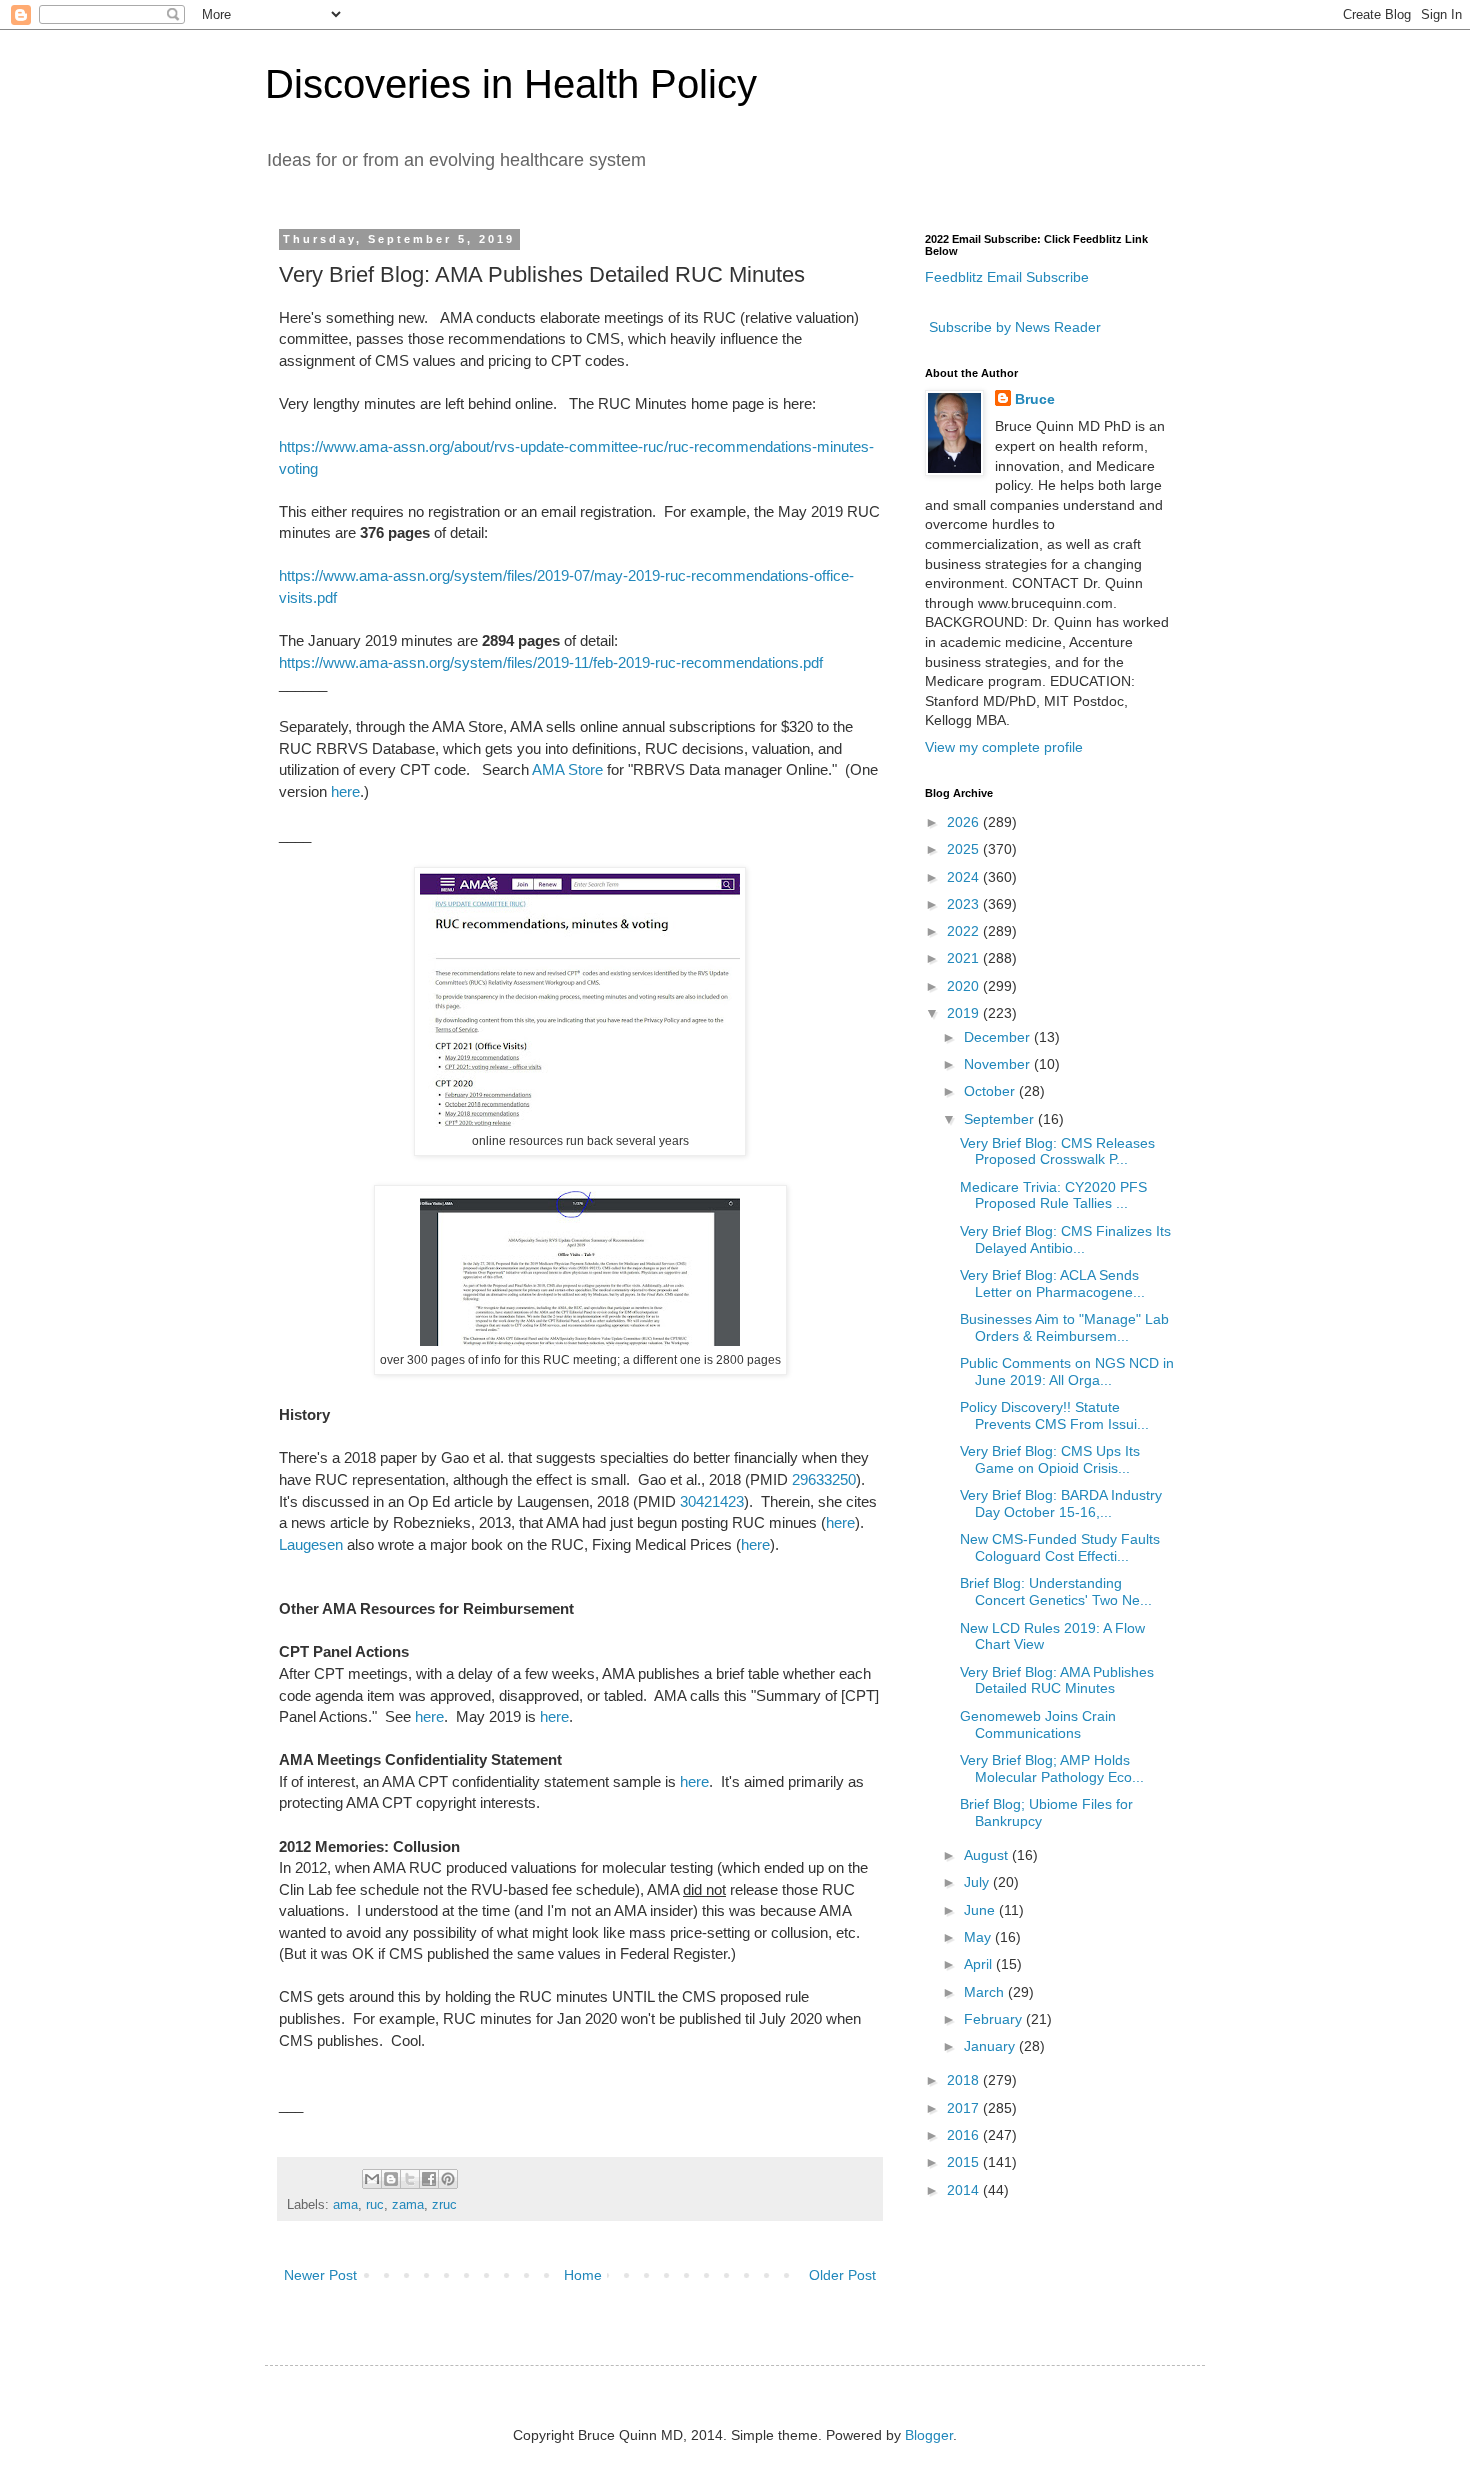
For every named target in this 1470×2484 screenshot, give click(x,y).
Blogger (929, 2435)
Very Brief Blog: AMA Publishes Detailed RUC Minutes (1057, 1680)
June (981, 1910)
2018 (965, 2080)
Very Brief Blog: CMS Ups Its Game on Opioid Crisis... (1050, 1459)
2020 (965, 986)
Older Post (842, 2275)
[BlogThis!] (391, 2179)
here (345, 791)
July (978, 1882)
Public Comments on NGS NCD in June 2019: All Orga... (1067, 1371)
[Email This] (372, 2179)
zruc (444, 2205)
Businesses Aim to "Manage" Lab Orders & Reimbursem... (1064, 1327)
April (980, 1964)
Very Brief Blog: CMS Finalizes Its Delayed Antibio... (1065, 1239)
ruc (375, 2205)
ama (345, 2205)
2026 (965, 822)
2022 (965, 931)
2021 (965, 958)
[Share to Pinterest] (448, 2179)
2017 (965, 2108)
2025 (965, 849)
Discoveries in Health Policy (511, 84)
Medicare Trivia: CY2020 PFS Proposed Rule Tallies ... (1053, 1195)
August (988, 1855)
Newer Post (320, 2275)
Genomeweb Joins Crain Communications (1038, 1724)
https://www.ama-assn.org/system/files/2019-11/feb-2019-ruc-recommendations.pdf (551, 662)
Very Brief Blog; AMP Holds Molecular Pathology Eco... (1052, 1768)
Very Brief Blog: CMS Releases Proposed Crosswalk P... (1057, 1151)
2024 (965, 877)
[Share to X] (410, 2179)
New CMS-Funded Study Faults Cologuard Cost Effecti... (1060, 1547)
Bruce (1035, 399)
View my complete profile (1004, 747)
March (986, 1992)
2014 (965, 2190)
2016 (965, 2135)
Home (583, 2275)
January (991, 2046)
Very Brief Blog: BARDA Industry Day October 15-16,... (1061, 1503)
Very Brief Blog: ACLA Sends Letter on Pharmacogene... (1052, 1283)
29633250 (824, 1479)
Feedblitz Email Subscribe (1007, 277)
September (1001, 1119)
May (979, 1937)
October (991, 1091)
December (999, 1037)
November (999, 1064)
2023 (965, 904)
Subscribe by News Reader (1013, 327)
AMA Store (567, 769)
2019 (965, 1013)
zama (408, 2205)
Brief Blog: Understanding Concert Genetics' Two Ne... (1056, 1591)
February (995, 2019)
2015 (965, 2162)
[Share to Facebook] (429, 2179)
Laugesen (311, 1544)
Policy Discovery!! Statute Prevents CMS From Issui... (1054, 1415)
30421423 (712, 1501)
